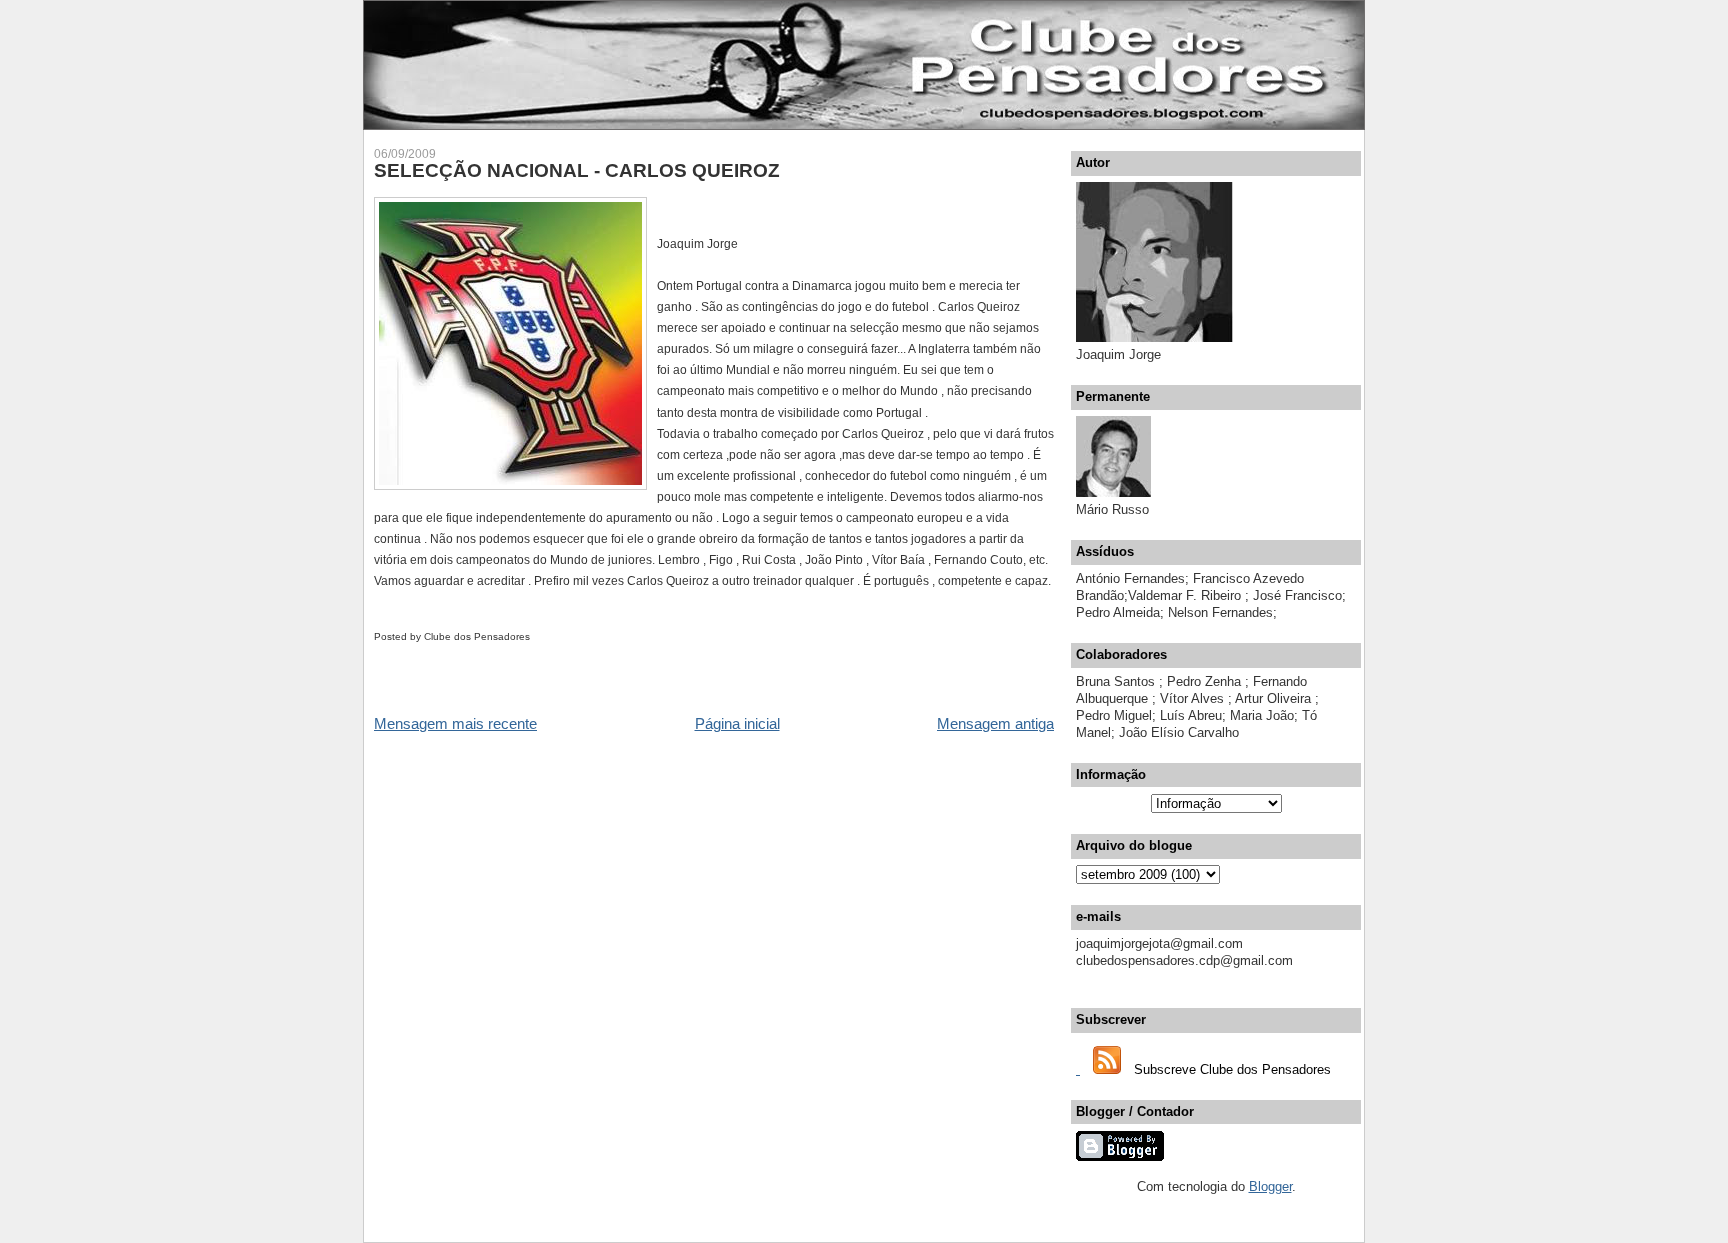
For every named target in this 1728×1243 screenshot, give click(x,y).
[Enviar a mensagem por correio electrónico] (534, 636)
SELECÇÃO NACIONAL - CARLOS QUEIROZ (577, 170)
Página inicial (737, 723)
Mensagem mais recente (455, 723)
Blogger (1270, 1186)
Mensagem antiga (995, 723)
